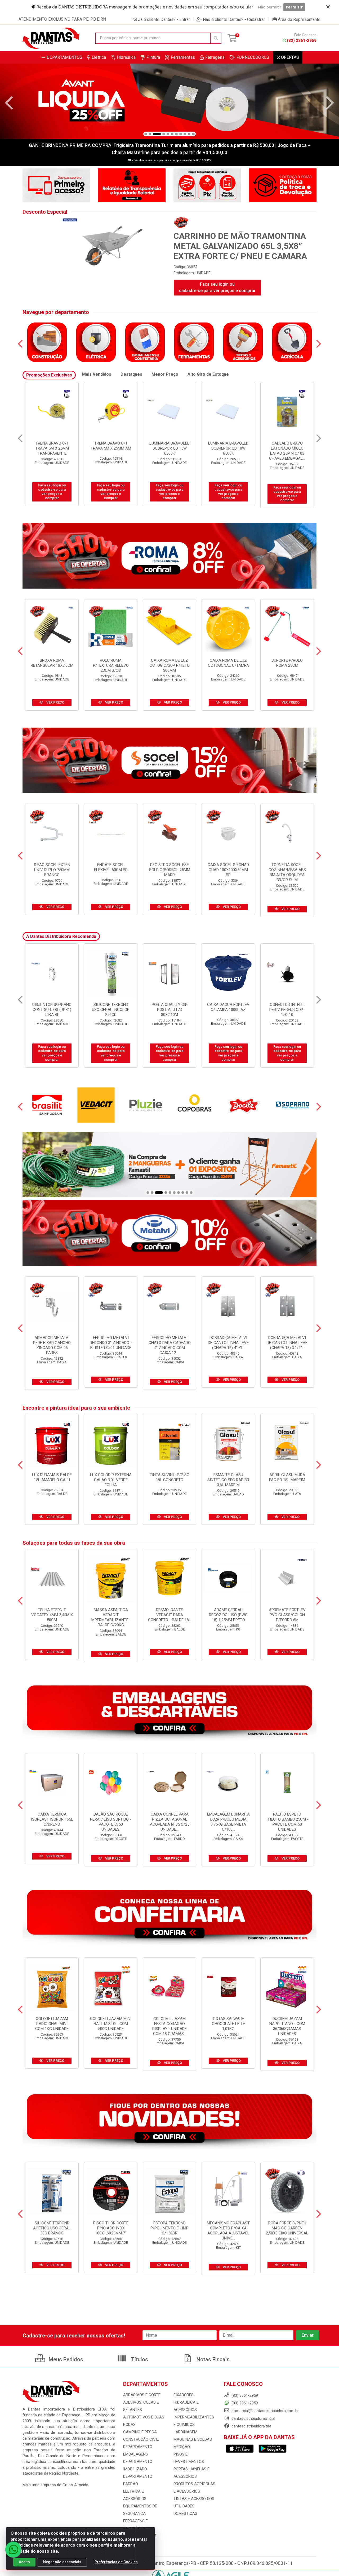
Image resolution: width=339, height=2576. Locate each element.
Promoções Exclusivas (49, 375)
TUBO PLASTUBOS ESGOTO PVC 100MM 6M (111, 1010)
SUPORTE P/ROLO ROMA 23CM (287, 663)
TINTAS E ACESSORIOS (194, 2499)
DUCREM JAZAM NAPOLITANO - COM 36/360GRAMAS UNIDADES (287, 2026)
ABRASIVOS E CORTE (142, 2395)
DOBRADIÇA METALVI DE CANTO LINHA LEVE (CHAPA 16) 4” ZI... (228, 1343)
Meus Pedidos (65, 2359)
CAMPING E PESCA (140, 2432)
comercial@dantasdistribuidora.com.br (265, 2411)
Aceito (24, 2562)
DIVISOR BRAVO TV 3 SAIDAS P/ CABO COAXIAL (228, 448)
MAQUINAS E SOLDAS (193, 2439)
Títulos (139, 2359)
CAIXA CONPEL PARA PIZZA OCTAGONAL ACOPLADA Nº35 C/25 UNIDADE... (170, 1822)
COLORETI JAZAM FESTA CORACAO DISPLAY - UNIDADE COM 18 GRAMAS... (169, 2026)
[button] (146, 134)
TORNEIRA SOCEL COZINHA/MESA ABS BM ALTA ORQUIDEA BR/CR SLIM (287, 872)
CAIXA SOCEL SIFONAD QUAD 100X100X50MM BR (228, 870)
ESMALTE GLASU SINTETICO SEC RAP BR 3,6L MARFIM (228, 1480)
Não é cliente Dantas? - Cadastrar (234, 19)
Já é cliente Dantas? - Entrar (164, 19)
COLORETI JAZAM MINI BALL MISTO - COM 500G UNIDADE (111, 2024)
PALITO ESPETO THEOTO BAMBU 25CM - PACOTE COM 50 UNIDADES (287, 1822)
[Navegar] (9, 103)
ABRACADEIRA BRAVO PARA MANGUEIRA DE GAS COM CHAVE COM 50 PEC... (287, 451)
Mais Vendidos (97, 374)
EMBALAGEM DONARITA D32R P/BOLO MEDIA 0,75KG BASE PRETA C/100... (228, 1822)
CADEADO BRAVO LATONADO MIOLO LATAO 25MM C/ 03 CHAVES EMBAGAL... (52, 451)
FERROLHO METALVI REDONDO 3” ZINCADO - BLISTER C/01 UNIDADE (111, 1343)
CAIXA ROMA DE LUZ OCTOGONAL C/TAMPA (228, 663)
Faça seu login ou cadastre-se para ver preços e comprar (217, 287)
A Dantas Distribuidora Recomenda (61, 936)
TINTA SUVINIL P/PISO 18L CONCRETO (169, 1477)
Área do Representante (299, 19)
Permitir (294, 7)
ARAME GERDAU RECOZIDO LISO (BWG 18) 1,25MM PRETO (228, 1615)
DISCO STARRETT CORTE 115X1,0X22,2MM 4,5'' (287, 1010)
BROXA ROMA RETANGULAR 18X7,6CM (52, 663)
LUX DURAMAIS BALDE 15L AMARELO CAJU (52, 1477)
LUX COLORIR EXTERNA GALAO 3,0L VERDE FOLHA (111, 1480)
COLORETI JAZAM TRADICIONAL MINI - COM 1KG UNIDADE (52, 2024)
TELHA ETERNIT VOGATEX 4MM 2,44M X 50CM (52, 1615)
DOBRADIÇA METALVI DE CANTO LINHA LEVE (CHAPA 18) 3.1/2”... (287, 1343)
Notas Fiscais (212, 2359)
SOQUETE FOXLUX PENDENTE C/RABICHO (228, 1007)
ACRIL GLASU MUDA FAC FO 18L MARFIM (287, 1477)
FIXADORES (184, 2395)
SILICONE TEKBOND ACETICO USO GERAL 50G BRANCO (52, 2228)
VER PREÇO (55, 702)
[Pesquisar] (216, 38)
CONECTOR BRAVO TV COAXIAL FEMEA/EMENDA (111, 448)
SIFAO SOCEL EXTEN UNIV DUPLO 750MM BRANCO (52, 870)
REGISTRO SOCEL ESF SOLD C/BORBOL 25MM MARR (170, 870)
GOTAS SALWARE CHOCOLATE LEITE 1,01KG (228, 2024)
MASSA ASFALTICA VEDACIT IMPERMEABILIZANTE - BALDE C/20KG (111, 1617)
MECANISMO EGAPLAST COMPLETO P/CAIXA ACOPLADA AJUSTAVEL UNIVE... (228, 2231)
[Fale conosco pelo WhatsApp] (13, 2550)
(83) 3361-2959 (302, 41)
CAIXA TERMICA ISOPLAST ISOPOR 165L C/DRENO (52, 1819)
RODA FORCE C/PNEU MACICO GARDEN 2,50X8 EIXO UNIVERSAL (287, 2228)
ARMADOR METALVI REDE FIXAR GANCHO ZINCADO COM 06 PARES (52, 1345)
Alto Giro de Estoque (208, 374)
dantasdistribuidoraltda (251, 2426)
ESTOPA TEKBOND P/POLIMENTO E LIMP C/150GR (169, 2228)
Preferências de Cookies (116, 2562)
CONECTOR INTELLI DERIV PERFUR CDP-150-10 (52, 1010)
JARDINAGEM (185, 2432)
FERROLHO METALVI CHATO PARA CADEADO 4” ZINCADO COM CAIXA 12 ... (170, 1345)
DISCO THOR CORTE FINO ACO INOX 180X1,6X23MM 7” (111, 2228)
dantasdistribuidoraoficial (253, 2418)
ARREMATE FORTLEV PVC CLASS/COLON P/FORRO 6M (287, 1615)
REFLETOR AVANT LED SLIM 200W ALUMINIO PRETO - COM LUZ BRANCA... (170, 1012)
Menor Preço (165, 374)
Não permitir (270, 7)
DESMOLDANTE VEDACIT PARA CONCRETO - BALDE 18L (169, 1615)
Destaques (131, 374)
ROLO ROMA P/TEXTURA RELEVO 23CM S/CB (111, 665)
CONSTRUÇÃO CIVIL (141, 2439)
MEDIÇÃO (182, 2447)
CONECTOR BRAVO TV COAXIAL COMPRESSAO (170, 446)
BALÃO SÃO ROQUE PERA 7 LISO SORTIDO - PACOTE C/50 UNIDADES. (111, 1822)
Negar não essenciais (62, 2562)
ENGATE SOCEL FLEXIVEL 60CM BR (111, 867)
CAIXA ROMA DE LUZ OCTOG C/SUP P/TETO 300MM (170, 665)
